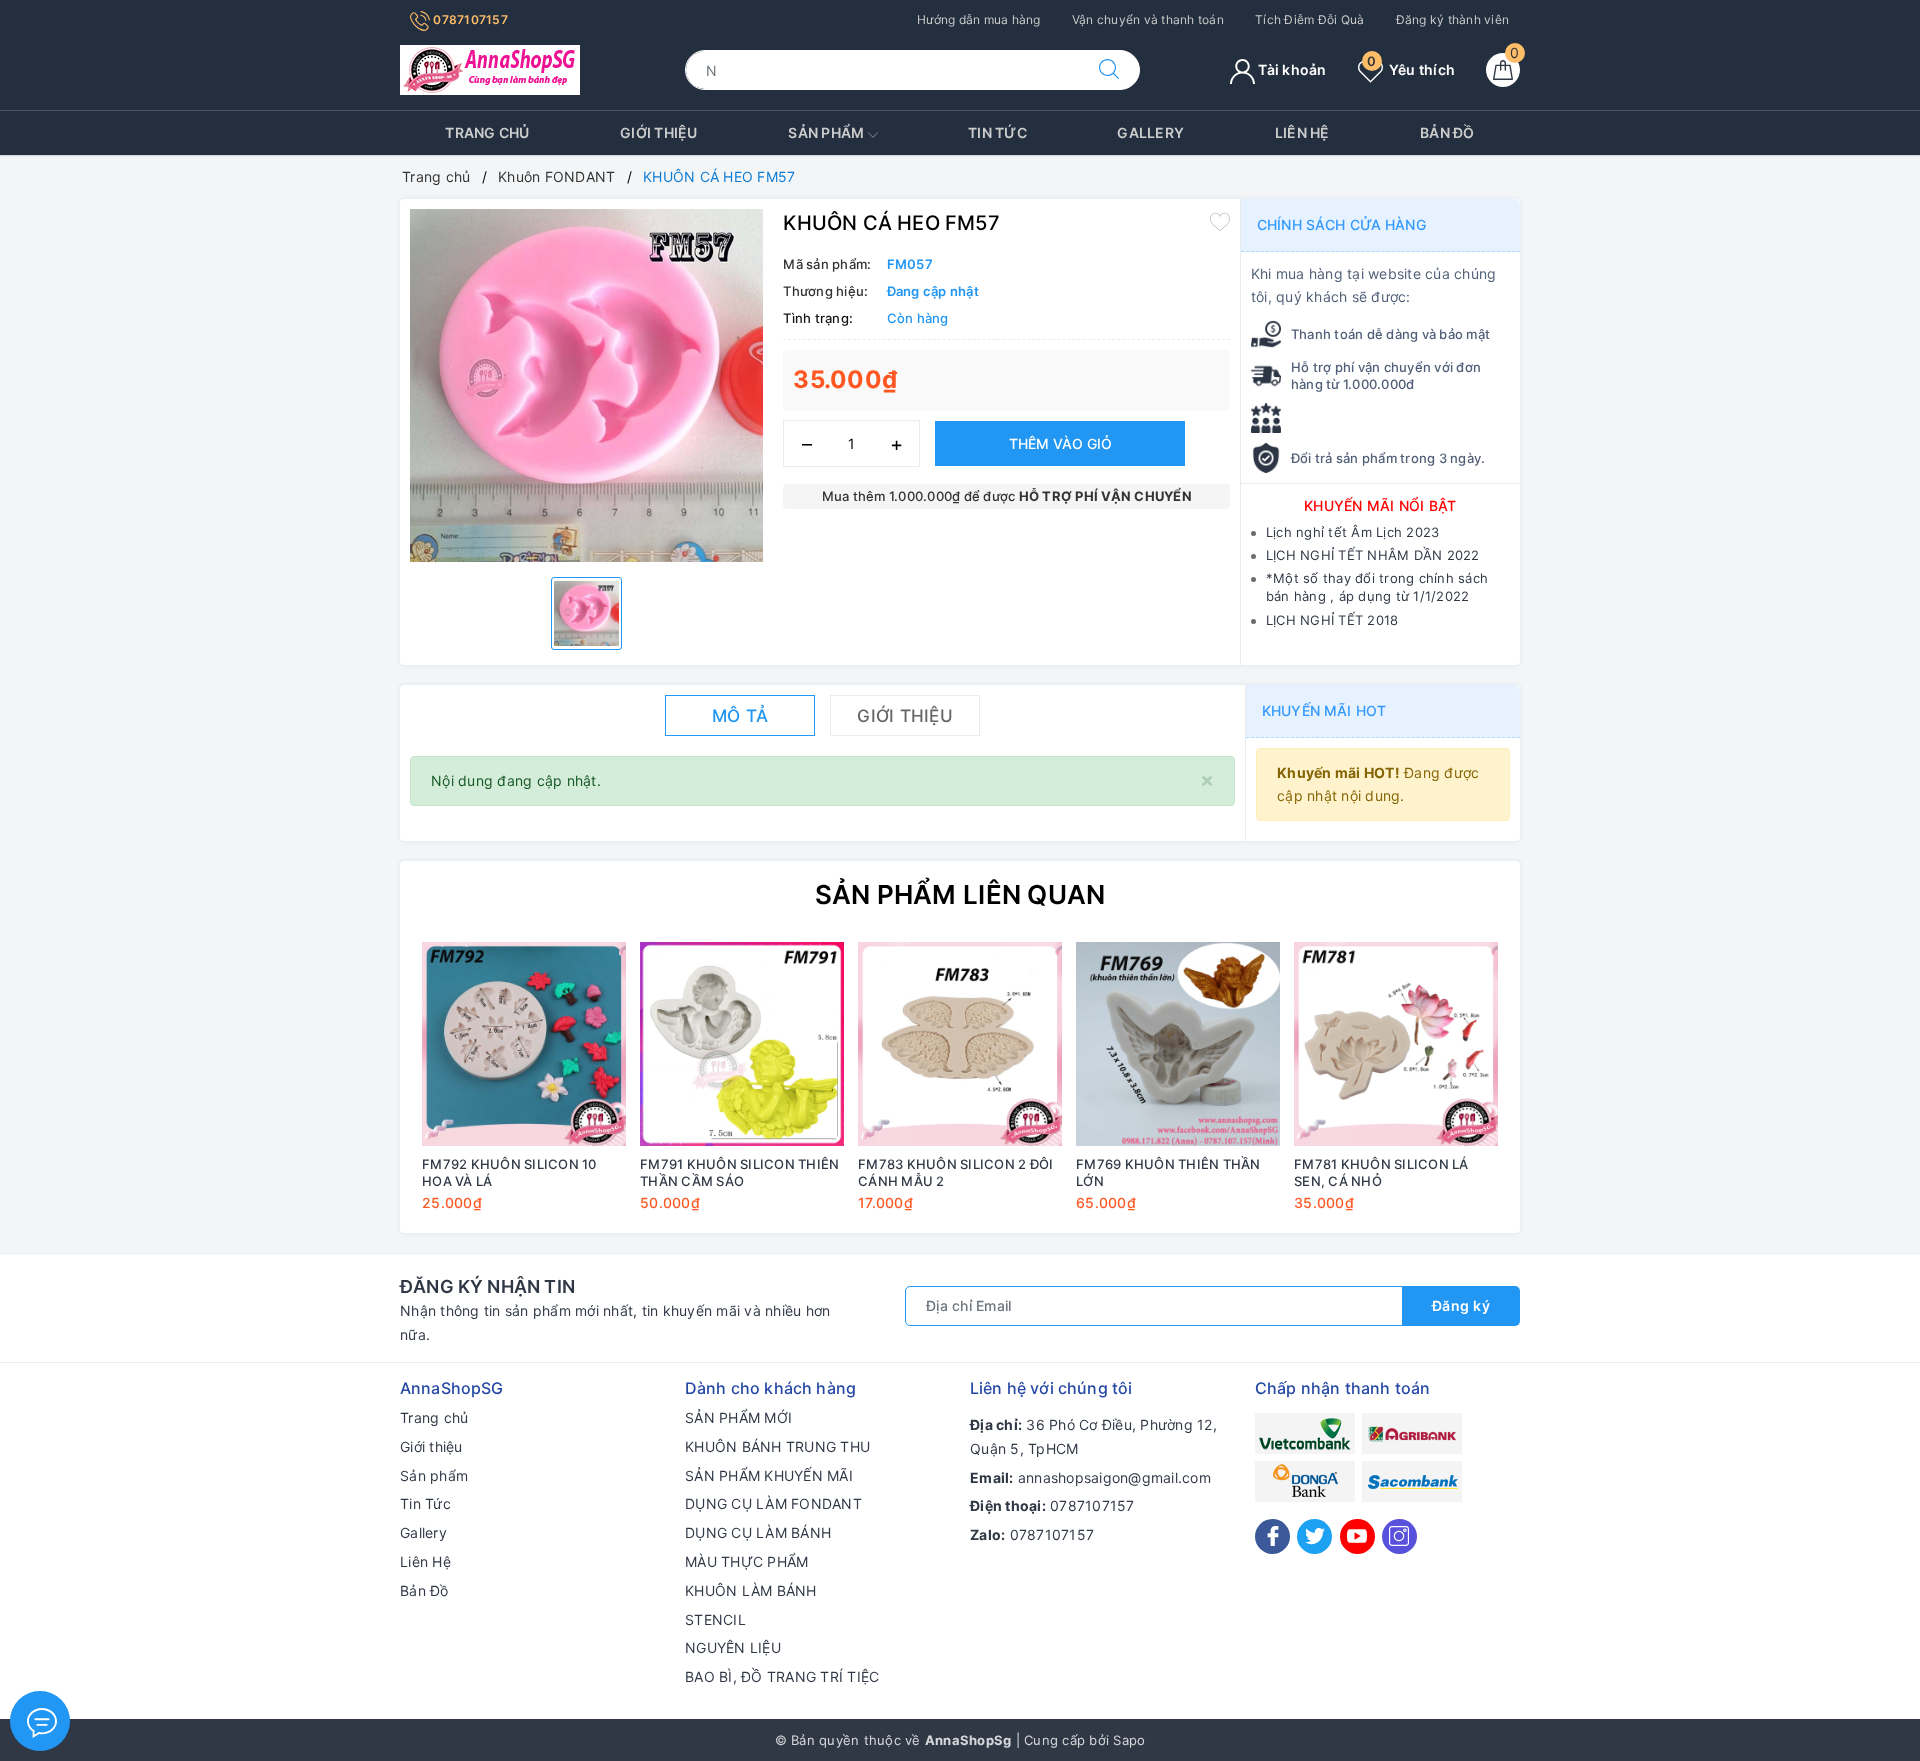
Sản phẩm (827, 132)
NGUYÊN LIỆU (733, 1647)
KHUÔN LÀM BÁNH (751, 1590)
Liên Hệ (1302, 132)
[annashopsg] (490, 68)
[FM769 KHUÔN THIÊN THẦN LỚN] (1178, 1044)
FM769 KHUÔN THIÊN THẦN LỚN (1168, 1172)
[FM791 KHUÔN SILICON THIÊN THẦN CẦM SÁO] (742, 1044)
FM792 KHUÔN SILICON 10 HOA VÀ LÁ (509, 1172)
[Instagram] (1399, 1536)
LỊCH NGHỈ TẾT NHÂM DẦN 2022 (1373, 555)
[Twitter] (1314, 1536)
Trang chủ (487, 132)
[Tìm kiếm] (1109, 70)
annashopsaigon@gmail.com (1114, 1477)
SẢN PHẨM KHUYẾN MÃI (769, 1475)
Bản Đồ (1447, 132)
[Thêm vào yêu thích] (1220, 221)
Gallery (1150, 132)
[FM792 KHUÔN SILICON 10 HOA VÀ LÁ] (524, 1044)
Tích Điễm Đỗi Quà (1309, 19)
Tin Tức (997, 132)
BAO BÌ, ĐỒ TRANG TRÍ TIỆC (782, 1676)
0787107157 (469, 19)
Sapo (1129, 1740)
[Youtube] (1357, 1536)
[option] (586, 385)
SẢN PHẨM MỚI (738, 1417)
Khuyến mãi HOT (1324, 710)
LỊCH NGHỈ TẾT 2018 (1332, 620)
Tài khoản (1291, 69)
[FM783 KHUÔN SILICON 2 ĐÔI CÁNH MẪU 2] (960, 1044)
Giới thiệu (659, 132)
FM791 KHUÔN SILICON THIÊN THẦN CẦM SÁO (739, 1172)
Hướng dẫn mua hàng (979, 19)
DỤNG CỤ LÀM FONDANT (773, 1503)
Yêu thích (1411, 69)
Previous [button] (360, 1091)
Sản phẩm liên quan (960, 894)
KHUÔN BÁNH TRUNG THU (777, 1446)
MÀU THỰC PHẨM (746, 1561)
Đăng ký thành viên (1453, 19)
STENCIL (715, 1619)
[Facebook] (1272, 1536)
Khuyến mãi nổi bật (1380, 505)
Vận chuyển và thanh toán (1148, 19)
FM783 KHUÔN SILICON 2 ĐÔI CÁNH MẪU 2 (955, 1172)
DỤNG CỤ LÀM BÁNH (758, 1532)
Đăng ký (1461, 1305)
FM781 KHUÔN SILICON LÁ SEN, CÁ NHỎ (1381, 1172)
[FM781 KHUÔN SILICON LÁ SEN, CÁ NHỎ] (1396, 1044)
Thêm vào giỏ (1060, 443)
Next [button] (1560, 1091)
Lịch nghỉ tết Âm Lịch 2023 (1353, 532)
